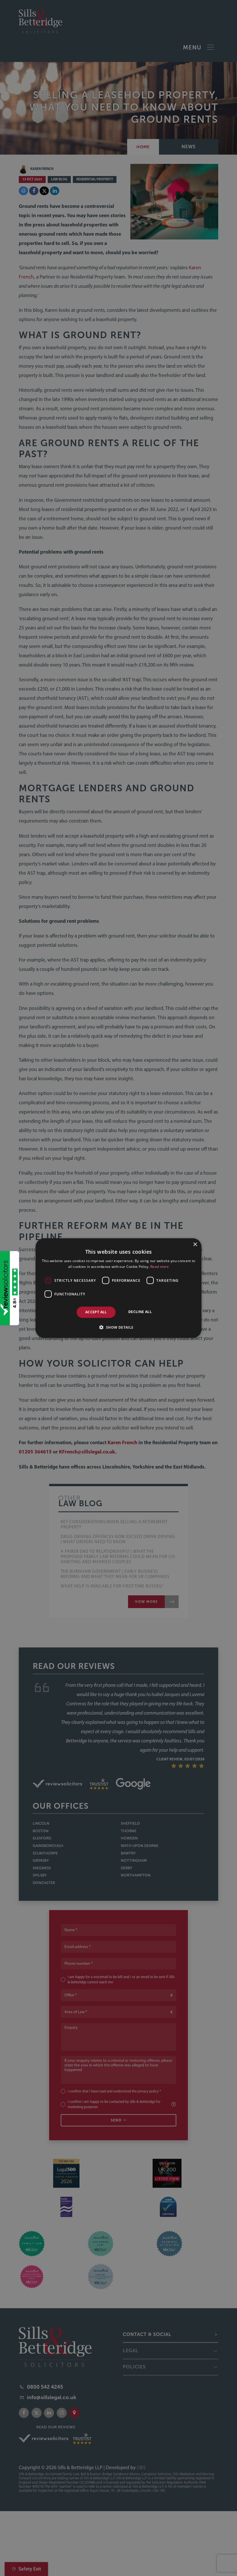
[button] (118, 1327)
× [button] (195, 1244)
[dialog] (118, 1288)
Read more (160, 1267)
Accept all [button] (96, 1312)
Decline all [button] (140, 1312)
